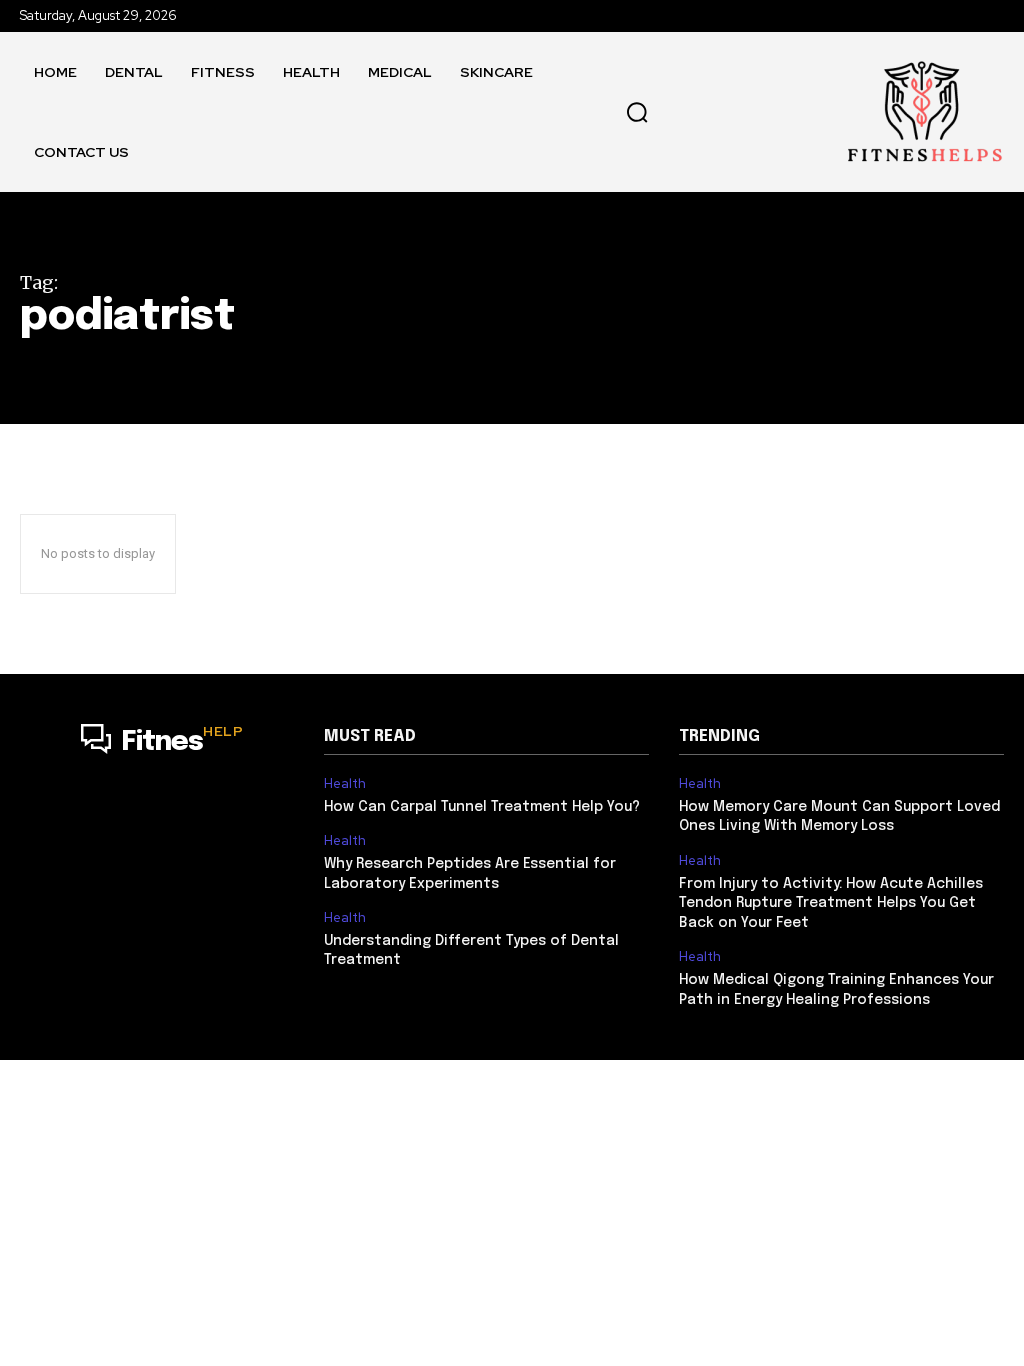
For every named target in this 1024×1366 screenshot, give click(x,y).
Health (345, 784)
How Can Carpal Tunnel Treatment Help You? (482, 807)
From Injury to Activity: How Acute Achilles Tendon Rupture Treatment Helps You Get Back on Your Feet (831, 903)
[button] (637, 112)
